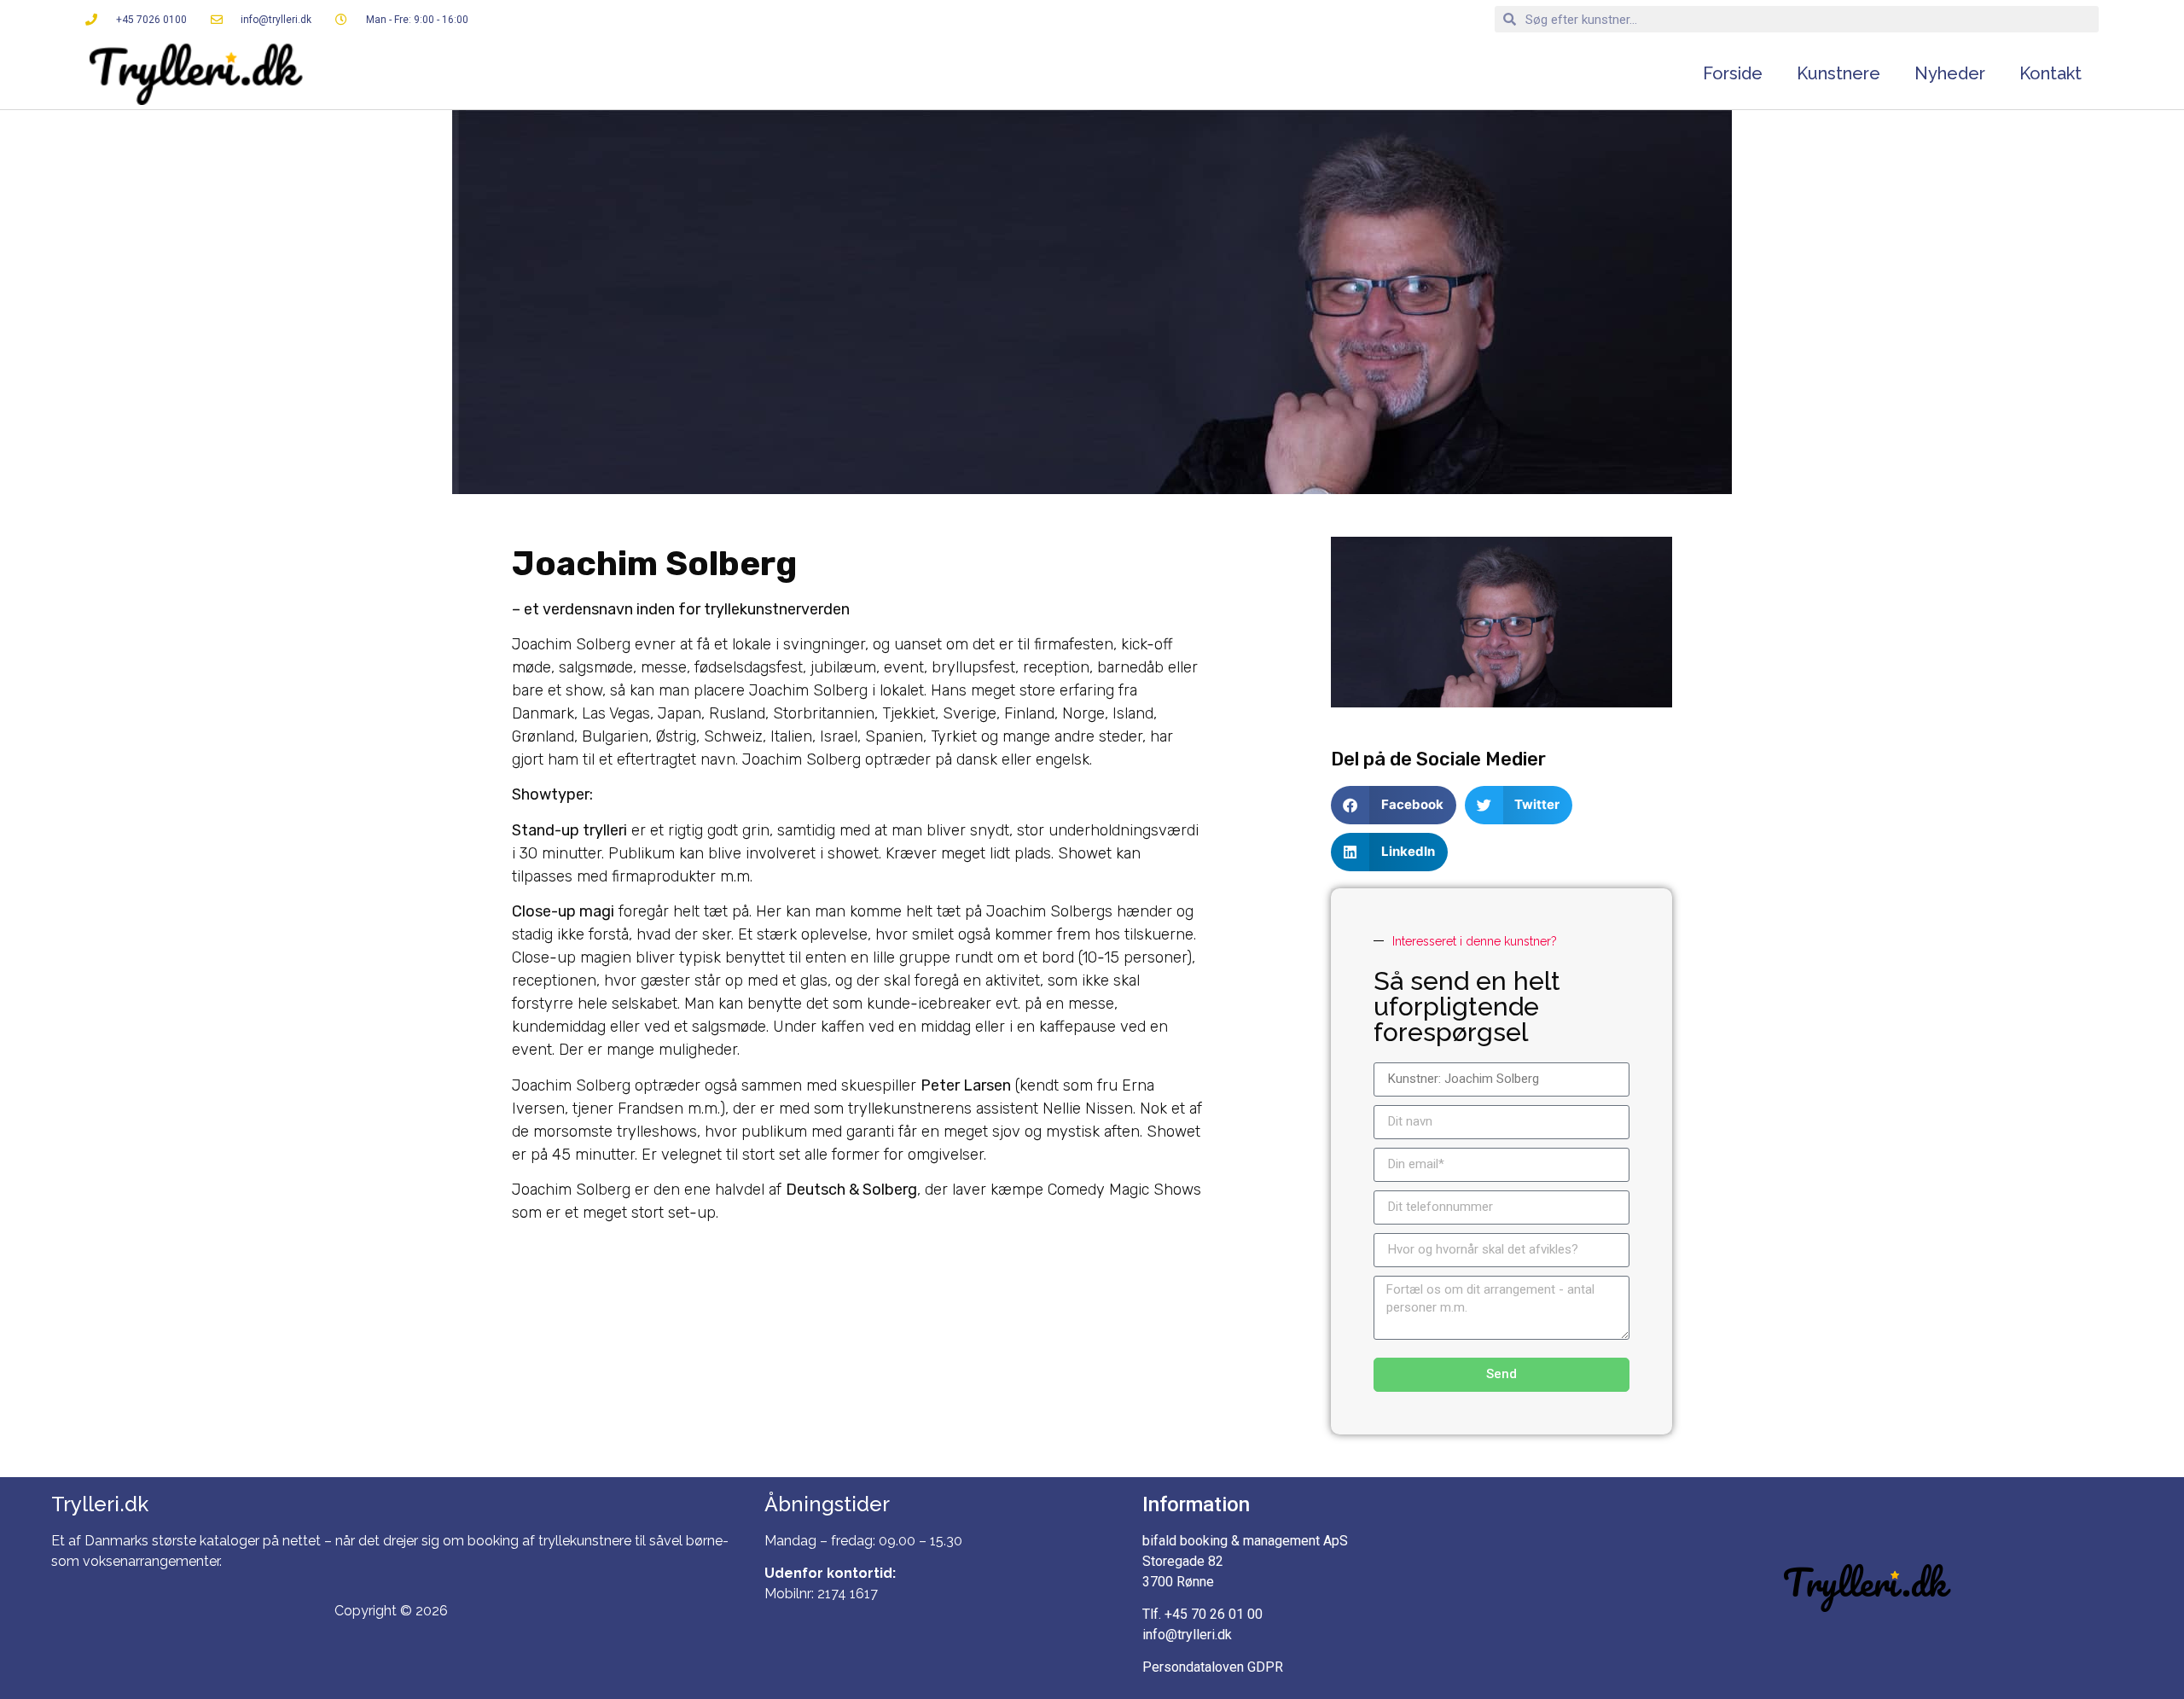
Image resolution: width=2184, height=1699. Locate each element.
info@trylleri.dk (1187, 1635)
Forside (1733, 73)
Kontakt (2050, 73)
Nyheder (1950, 73)
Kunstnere (1838, 73)
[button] (857, 1321)
